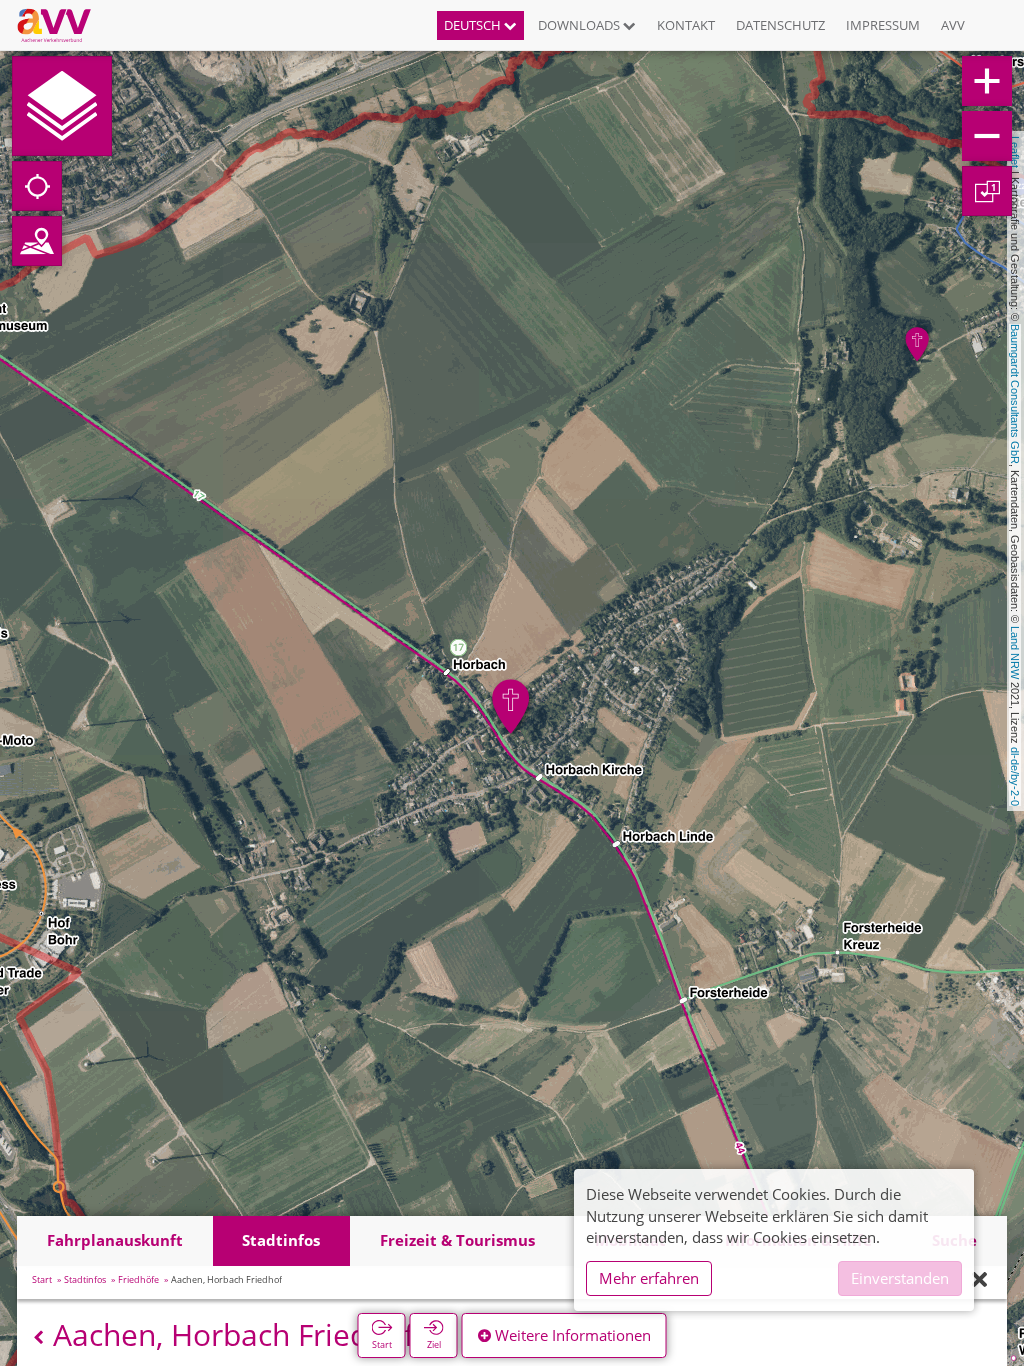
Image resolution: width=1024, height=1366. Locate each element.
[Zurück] (38, 1337)
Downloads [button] (580, 25)
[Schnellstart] (62, 106)
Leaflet (1015, 152)
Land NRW (1015, 652)
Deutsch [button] (474, 25)
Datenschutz (780, 25)
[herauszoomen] (987, 136)
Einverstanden (900, 1278)
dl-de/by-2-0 (1015, 776)
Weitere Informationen (571, 1335)
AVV (953, 25)
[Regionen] (37, 241)
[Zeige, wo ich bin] (37, 186)
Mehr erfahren (649, 1278)
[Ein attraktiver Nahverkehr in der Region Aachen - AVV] (61, 25)
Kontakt (686, 25)
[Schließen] (979, 1280)
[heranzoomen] (987, 81)
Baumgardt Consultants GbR (1015, 394)
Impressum (883, 25)
